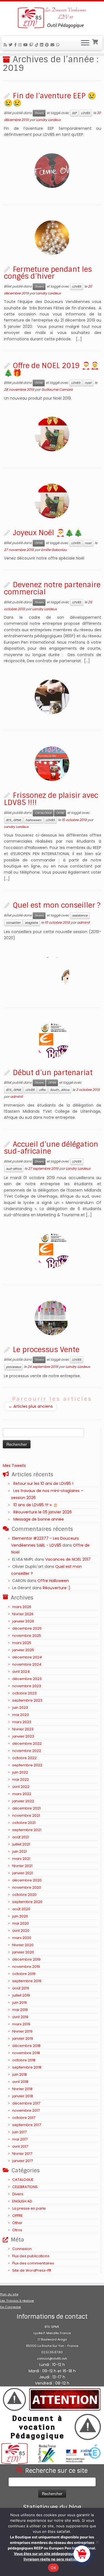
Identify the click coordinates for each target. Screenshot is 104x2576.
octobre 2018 (24, 2060)
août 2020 (21, 1909)
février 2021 (22, 1866)
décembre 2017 (26, 2103)
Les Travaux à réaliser (17, 2301)
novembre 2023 (27, 1686)
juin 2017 (19, 2132)
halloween (33, 820)
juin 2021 (20, 1851)
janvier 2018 (23, 2096)
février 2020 (23, 1945)
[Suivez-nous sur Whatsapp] (59, 45)
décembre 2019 (26, 1959)
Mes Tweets (14, 1466)
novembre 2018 (26, 2053)
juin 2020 (20, 1916)
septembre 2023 (27, 1700)
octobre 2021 (24, 1823)
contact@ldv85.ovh (52, 2358)
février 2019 (22, 2031)
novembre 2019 (26, 1967)
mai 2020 (21, 1923)
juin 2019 (20, 2002)
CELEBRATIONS (25, 2187)
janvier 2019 (23, 2038)
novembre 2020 (27, 1887)
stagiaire (31, 923)
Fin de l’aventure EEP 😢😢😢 (50, 99)
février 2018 (22, 2089)
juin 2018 (20, 2074)
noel (88, 383)
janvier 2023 (23, 1736)
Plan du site (9, 2294)
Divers (39, 113)
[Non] (97, 2542)
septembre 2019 (27, 1981)
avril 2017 (20, 2146)
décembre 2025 (27, 1628)
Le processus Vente (46, 1350)
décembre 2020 (27, 1880)
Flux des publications (31, 2256)
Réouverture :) (57, 1588)
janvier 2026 (23, 1621)
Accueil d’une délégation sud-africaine (51, 1148)
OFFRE (39, 383)
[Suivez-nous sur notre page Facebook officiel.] (16, 45)
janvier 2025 (23, 1650)
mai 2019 (20, 2010)
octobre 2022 (24, 1758)
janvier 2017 (22, 2161)
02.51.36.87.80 (52, 2352)
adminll (83, 922)
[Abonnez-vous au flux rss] (6, 45)
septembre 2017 (27, 2125)
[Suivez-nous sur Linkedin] (42, 45)
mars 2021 (21, 1859)
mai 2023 (21, 1715)
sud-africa (14, 1169)
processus (13, 1367)
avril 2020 (21, 1931)
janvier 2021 (23, 1873)
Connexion (22, 2249)
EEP (74, 113)
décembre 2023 (27, 1679)
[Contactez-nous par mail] (53, 45)
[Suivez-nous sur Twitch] (32, 45)
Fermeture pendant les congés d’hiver (48, 273)
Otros (17, 2230)
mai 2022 (21, 1779)
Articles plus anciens (31, 1406)
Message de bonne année (39, 1519)
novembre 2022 (27, 1751)
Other (17, 2223)
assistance (80, 916)
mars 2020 (22, 1938)
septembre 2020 (27, 1902)
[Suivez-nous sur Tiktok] (37, 45)
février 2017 (22, 2154)
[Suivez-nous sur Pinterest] (48, 45)
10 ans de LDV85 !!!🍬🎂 (35, 1505)
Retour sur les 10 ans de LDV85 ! (43, 1484)
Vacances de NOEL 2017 (68, 1559)
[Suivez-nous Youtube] (26, 45)
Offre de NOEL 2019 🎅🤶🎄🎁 (52, 369)
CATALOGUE (43, 813)
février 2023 (23, 1729)
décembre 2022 (27, 1743)
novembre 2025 (27, 1636)
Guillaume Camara (57, 389)
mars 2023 (22, 1722)
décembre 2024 (27, 1657)
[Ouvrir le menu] (85, 43)
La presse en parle (29, 2208)
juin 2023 (20, 1708)
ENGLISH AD (22, 2201)
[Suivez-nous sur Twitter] (11, 45)
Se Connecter (11, 2307)
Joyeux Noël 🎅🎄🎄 (48, 533)
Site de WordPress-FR (32, 2270)
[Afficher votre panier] (96, 41)
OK (53, 2568)
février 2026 (23, 1614)
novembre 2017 (26, 2110)
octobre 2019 (24, 1974)
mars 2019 (21, 2024)
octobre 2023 (24, 1693)
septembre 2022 (27, 1765)
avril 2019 (20, 2017)
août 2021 (21, 1837)
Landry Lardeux (48, 120)
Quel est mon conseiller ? (57, 905)
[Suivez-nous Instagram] (21, 45)
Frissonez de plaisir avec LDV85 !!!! (51, 799)
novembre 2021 (26, 1815)
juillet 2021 (21, 1844)
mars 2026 (22, 1607)
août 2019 (21, 1988)
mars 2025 (22, 1643)
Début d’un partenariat (53, 1073)
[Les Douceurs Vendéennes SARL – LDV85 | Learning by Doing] (52, 18)
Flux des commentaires (33, 2263)
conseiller (13, 923)
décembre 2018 (26, 2046)
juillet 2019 (21, 1995)
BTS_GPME (14, 820)
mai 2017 (20, 2139)
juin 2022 (20, 1772)
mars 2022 (22, 1794)
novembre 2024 (27, 1664)
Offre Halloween (53, 1581)
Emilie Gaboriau (54, 550)
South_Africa (60, 1090)
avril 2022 (21, 1787)
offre (42, 1090)
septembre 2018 (27, 2067)
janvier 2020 (23, 1952)
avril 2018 (20, 2082)
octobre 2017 (24, 2118)
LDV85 (86, 113)
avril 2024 (21, 1672)
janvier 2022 (23, 1801)
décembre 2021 (26, 1808)
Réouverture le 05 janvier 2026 (43, 1512)
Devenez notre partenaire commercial (52, 588)
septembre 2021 (27, 1830)
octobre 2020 (24, 1895)
